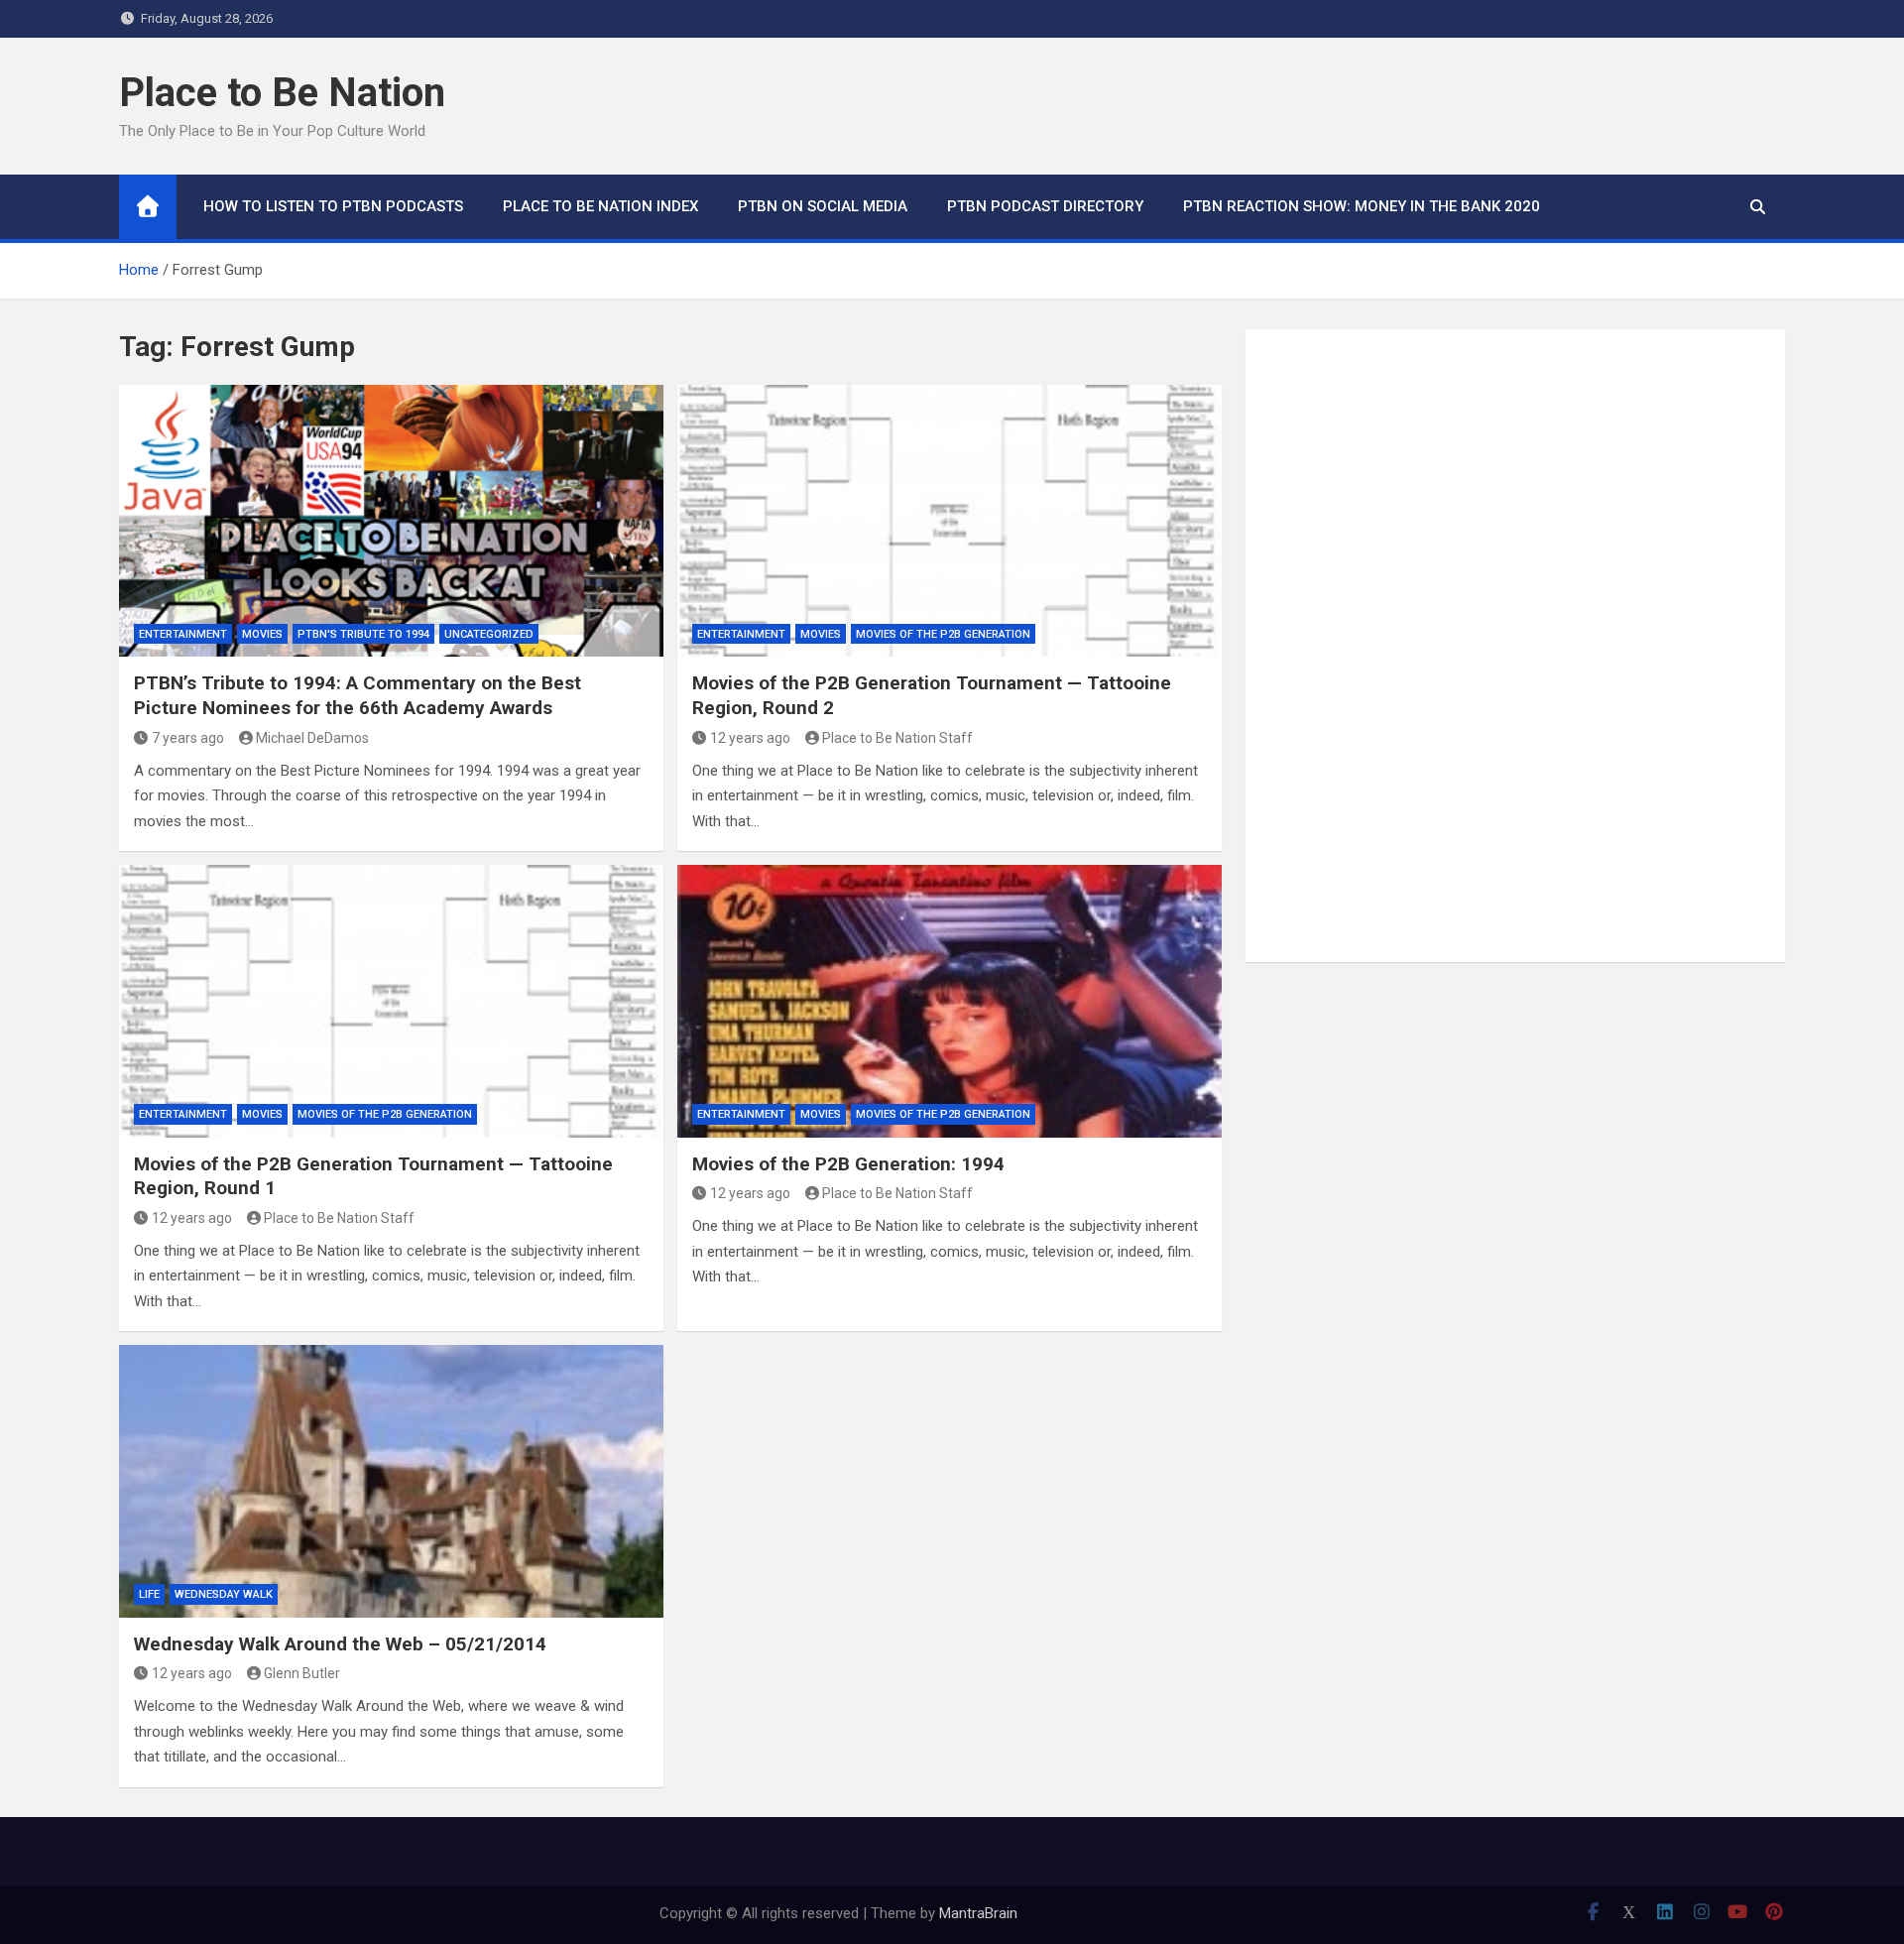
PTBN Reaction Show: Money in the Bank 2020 (1362, 206)
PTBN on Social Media (823, 206)
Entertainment (183, 634)
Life (149, 1594)
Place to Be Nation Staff (897, 738)
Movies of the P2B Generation (943, 634)
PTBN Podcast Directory (1045, 206)
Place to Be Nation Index (600, 206)
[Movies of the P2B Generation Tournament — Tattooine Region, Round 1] (391, 1001)
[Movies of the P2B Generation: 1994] (950, 1001)
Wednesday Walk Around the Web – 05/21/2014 (340, 1644)
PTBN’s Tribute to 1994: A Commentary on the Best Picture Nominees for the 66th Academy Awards (357, 695)
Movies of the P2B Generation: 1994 (848, 1164)
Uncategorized (489, 634)
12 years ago (750, 738)
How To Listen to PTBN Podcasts (333, 206)
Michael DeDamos (312, 738)
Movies (262, 634)
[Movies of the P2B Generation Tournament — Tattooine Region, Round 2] (950, 521)
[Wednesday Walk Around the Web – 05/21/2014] (391, 1481)
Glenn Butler (302, 1673)
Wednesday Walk (224, 1594)
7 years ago (188, 738)
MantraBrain (978, 1913)
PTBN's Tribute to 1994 (363, 634)
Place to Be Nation (282, 93)
